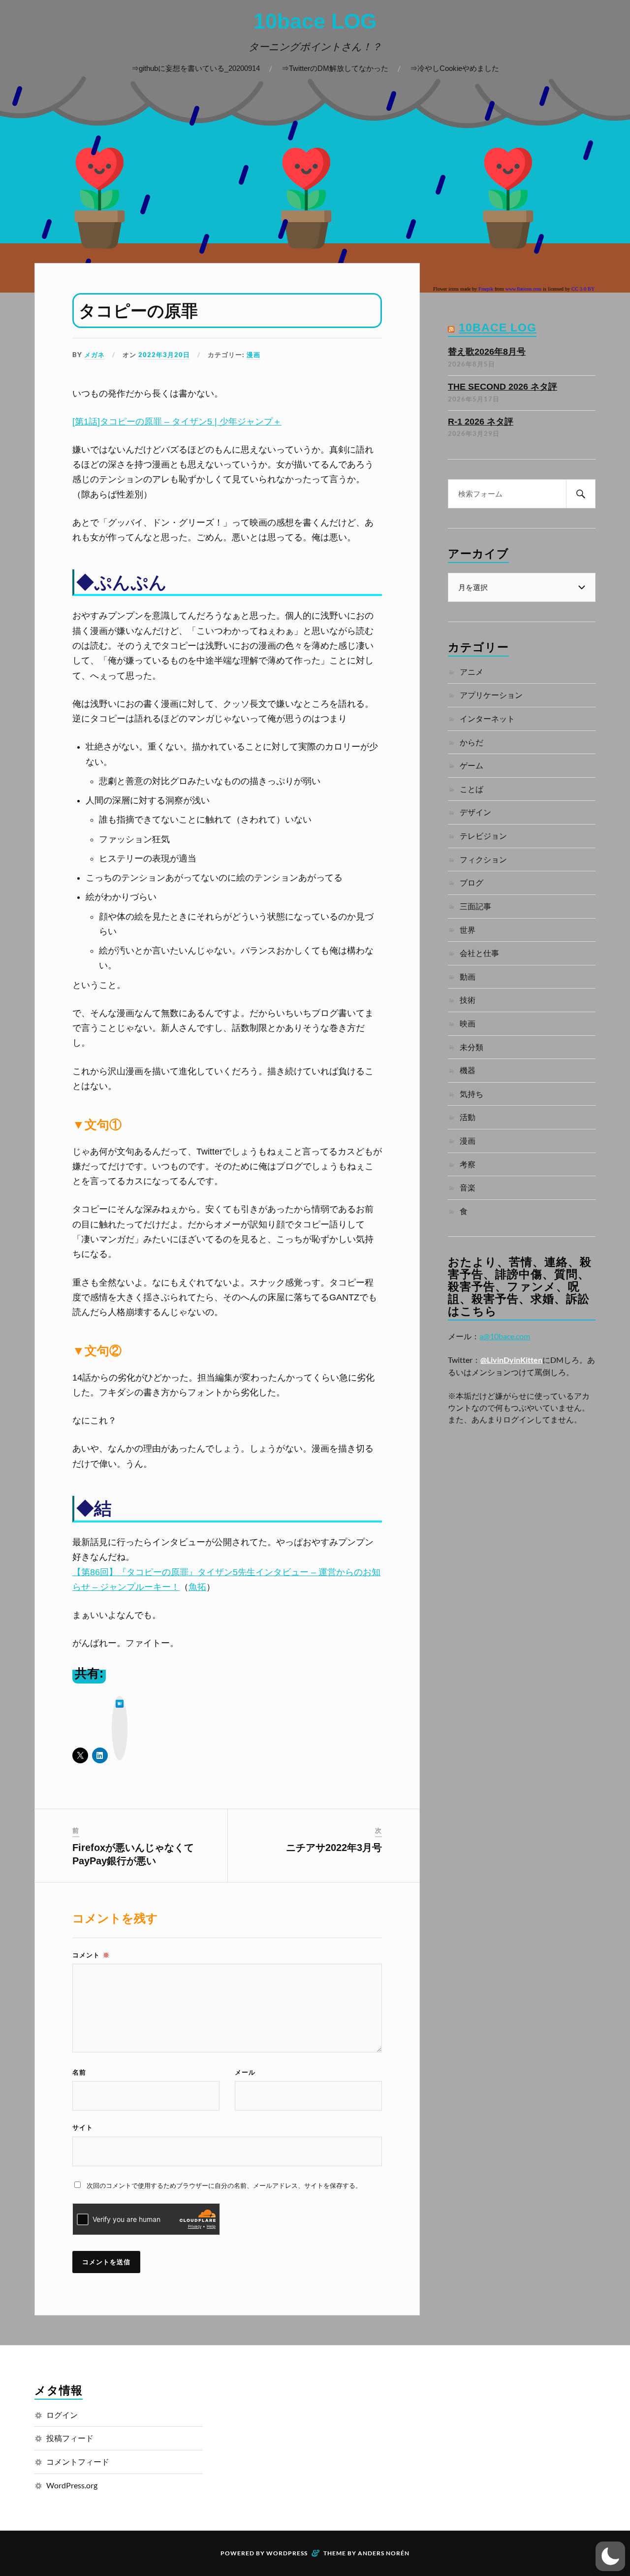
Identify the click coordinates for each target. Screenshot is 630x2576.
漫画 (253, 355)
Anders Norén (384, 2553)
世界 (468, 930)
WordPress (287, 2553)
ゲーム (472, 765)
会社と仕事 (479, 953)
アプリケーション (491, 695)
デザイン (475, 812)
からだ (472, 742)
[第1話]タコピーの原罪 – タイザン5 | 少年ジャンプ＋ (177, 422)
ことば (472, 789)
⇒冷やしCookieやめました (455, 68)
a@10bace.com (505, 1336)
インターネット (487, 718)
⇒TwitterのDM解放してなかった (335, 68)
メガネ (94, 355)
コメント (91, 1955)
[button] (610, 2556)
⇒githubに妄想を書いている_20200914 (196, 68)
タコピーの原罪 (138, 311)
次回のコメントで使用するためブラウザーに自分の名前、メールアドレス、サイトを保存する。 (224, 2185)
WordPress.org (72, 2485)
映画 (468, 1023)
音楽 (468, 1187)
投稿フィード (70, 2438)
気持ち (472, 1094)
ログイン (62, 2415)
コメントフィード (78, 2461)
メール (245, 2072)
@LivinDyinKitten (511, 1360)
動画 (468, 976)
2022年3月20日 (164, 355)
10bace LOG (315, 21)
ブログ (472, 882)
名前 (79, 2072)
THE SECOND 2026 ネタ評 (503, 387)
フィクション (483, 859)
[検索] (581, 494)
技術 (468, 1000)
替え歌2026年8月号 (487, 352)
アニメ (472, 672)
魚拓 (197, 1587)
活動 (468, 1117)
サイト (83, 2127)
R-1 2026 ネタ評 (481, 422)
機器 (468, 1070)
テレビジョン (483, 836)
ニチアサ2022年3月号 (334, 1848)
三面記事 (475, 906)
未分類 (472, 1047)
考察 (468, 1164)
